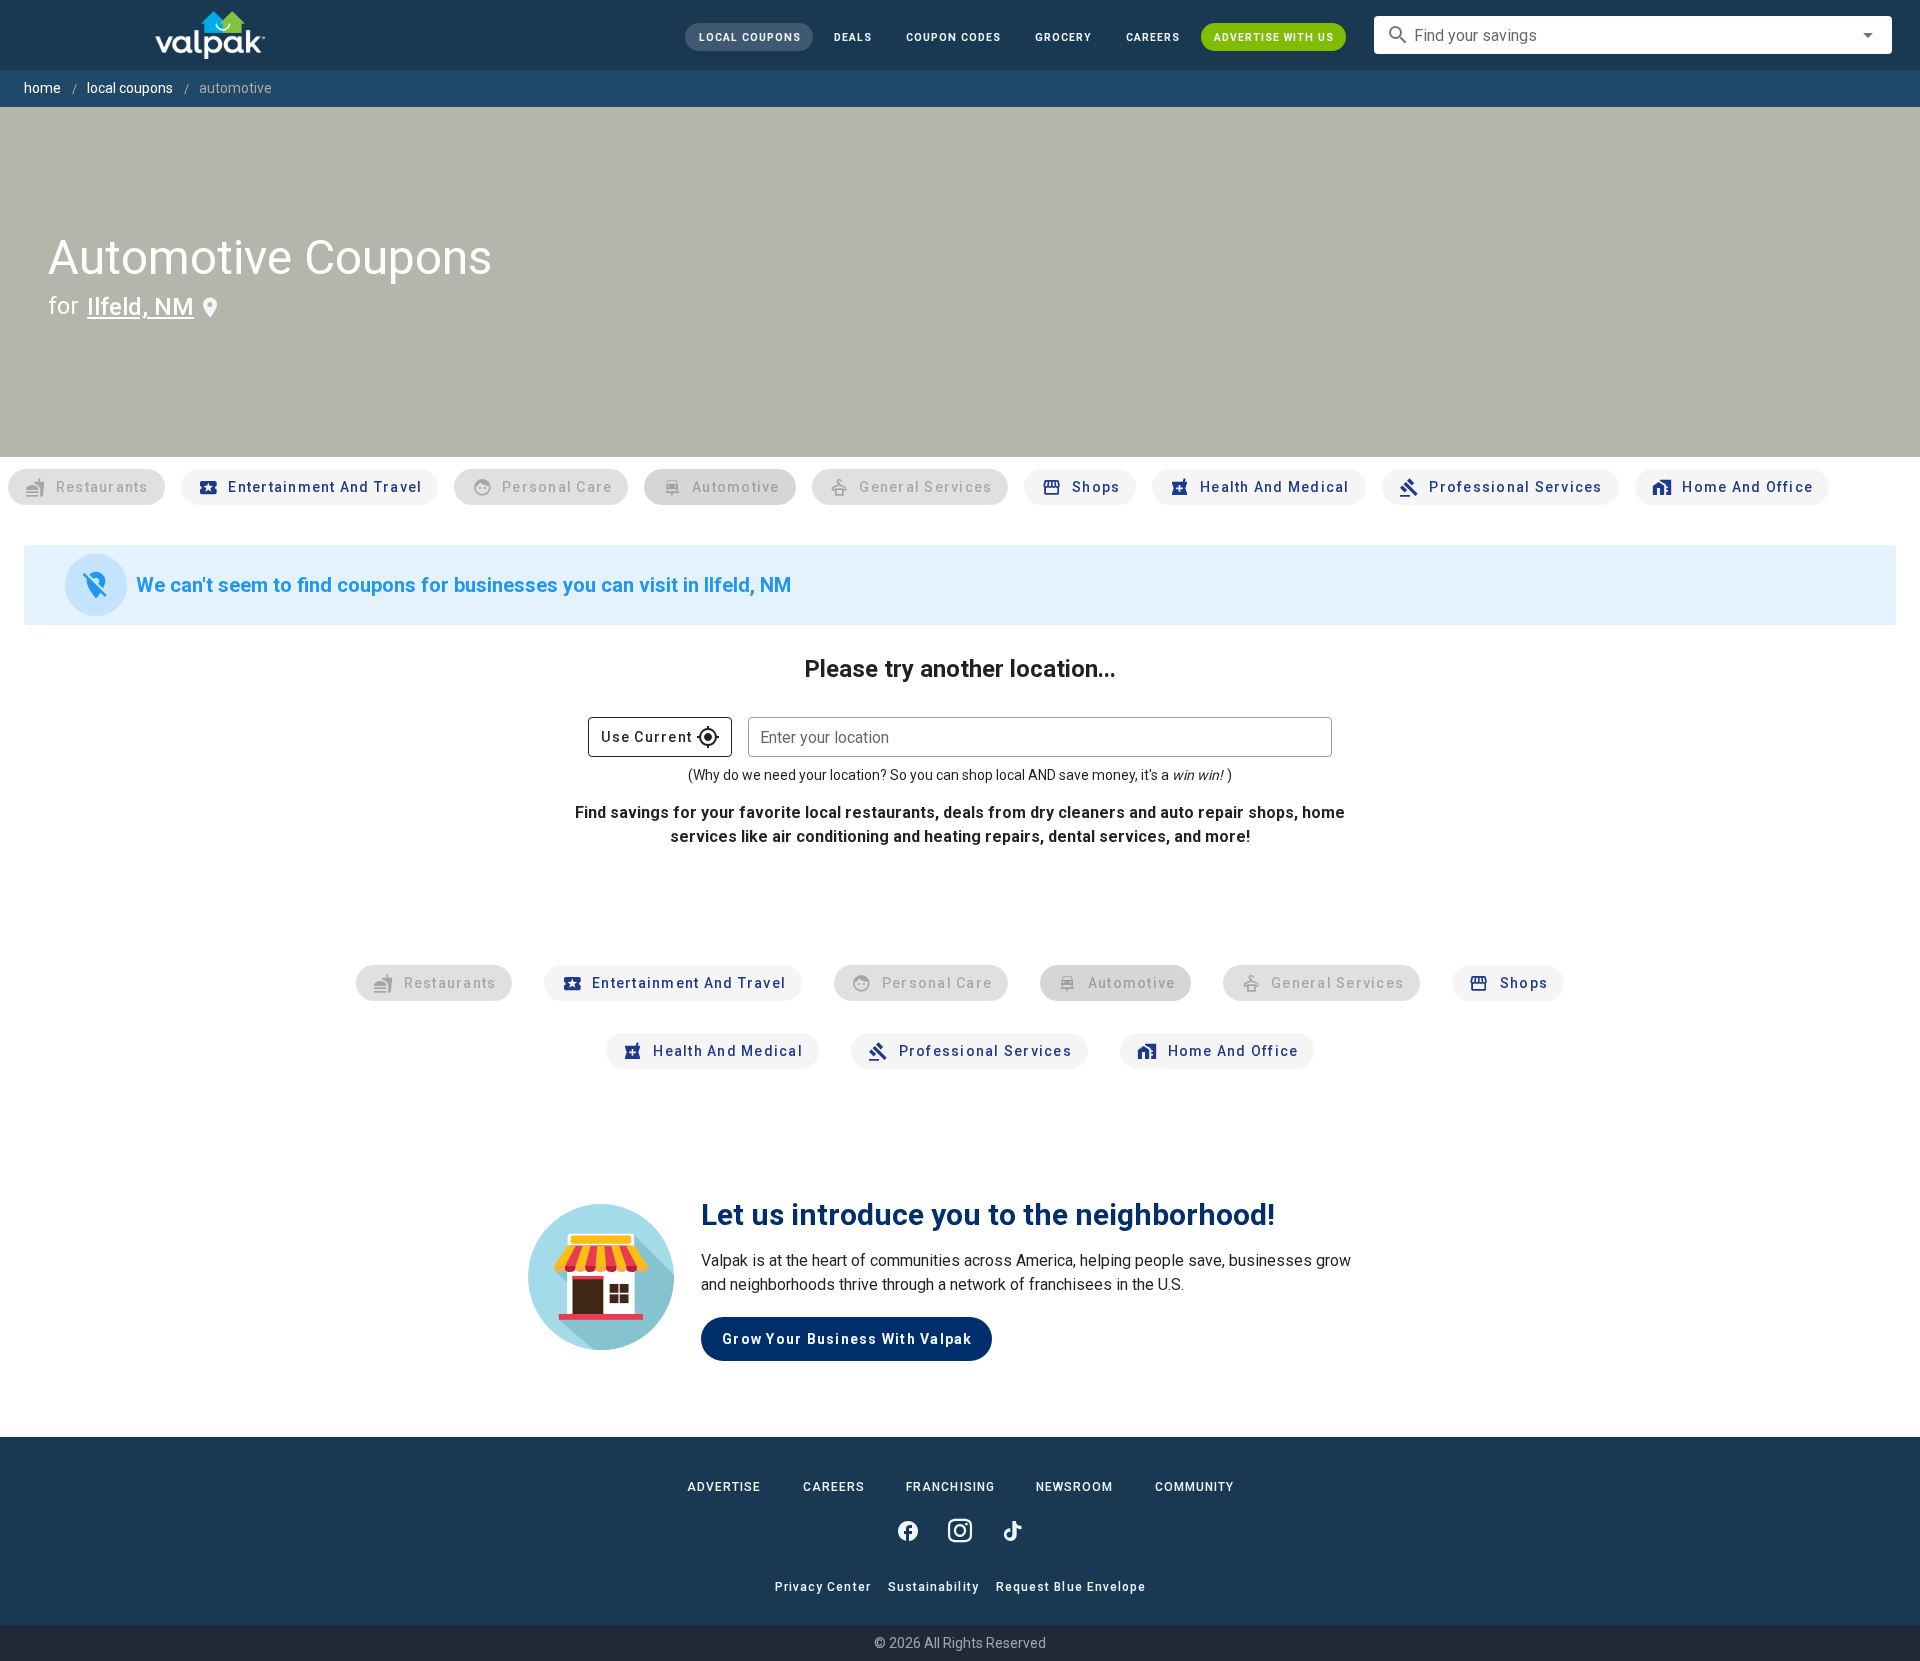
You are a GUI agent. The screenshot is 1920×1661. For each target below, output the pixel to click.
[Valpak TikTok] (1012, 1531)
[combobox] (1633, 35)
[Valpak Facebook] (908, 1531)
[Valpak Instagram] (960, 1531)
